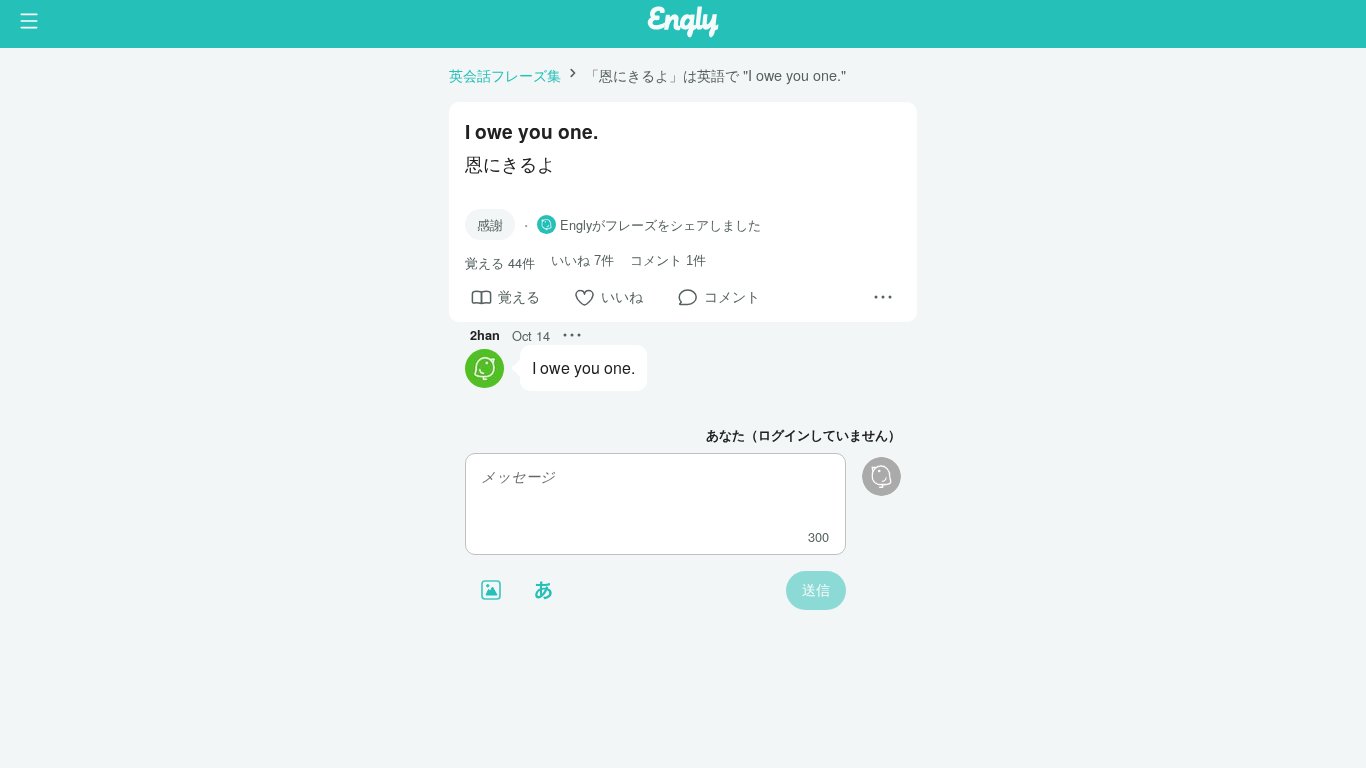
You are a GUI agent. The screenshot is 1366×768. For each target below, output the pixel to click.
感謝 (490, 224)
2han (485, 335)
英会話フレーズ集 (505, 74)
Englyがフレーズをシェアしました (660, 225)
